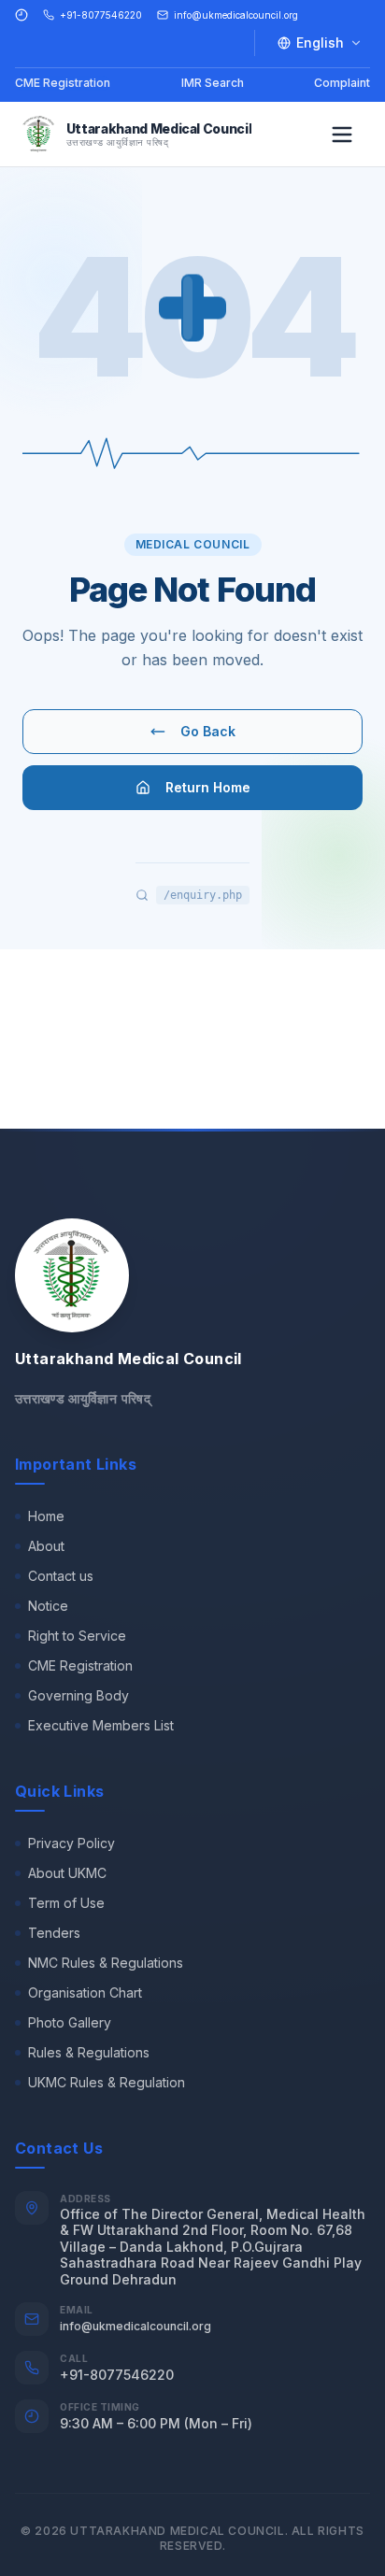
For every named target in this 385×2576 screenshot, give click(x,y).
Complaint (342, 83)
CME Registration (63, 83)
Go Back (208, 731)
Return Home (208, 787)
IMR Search (213, 83)
